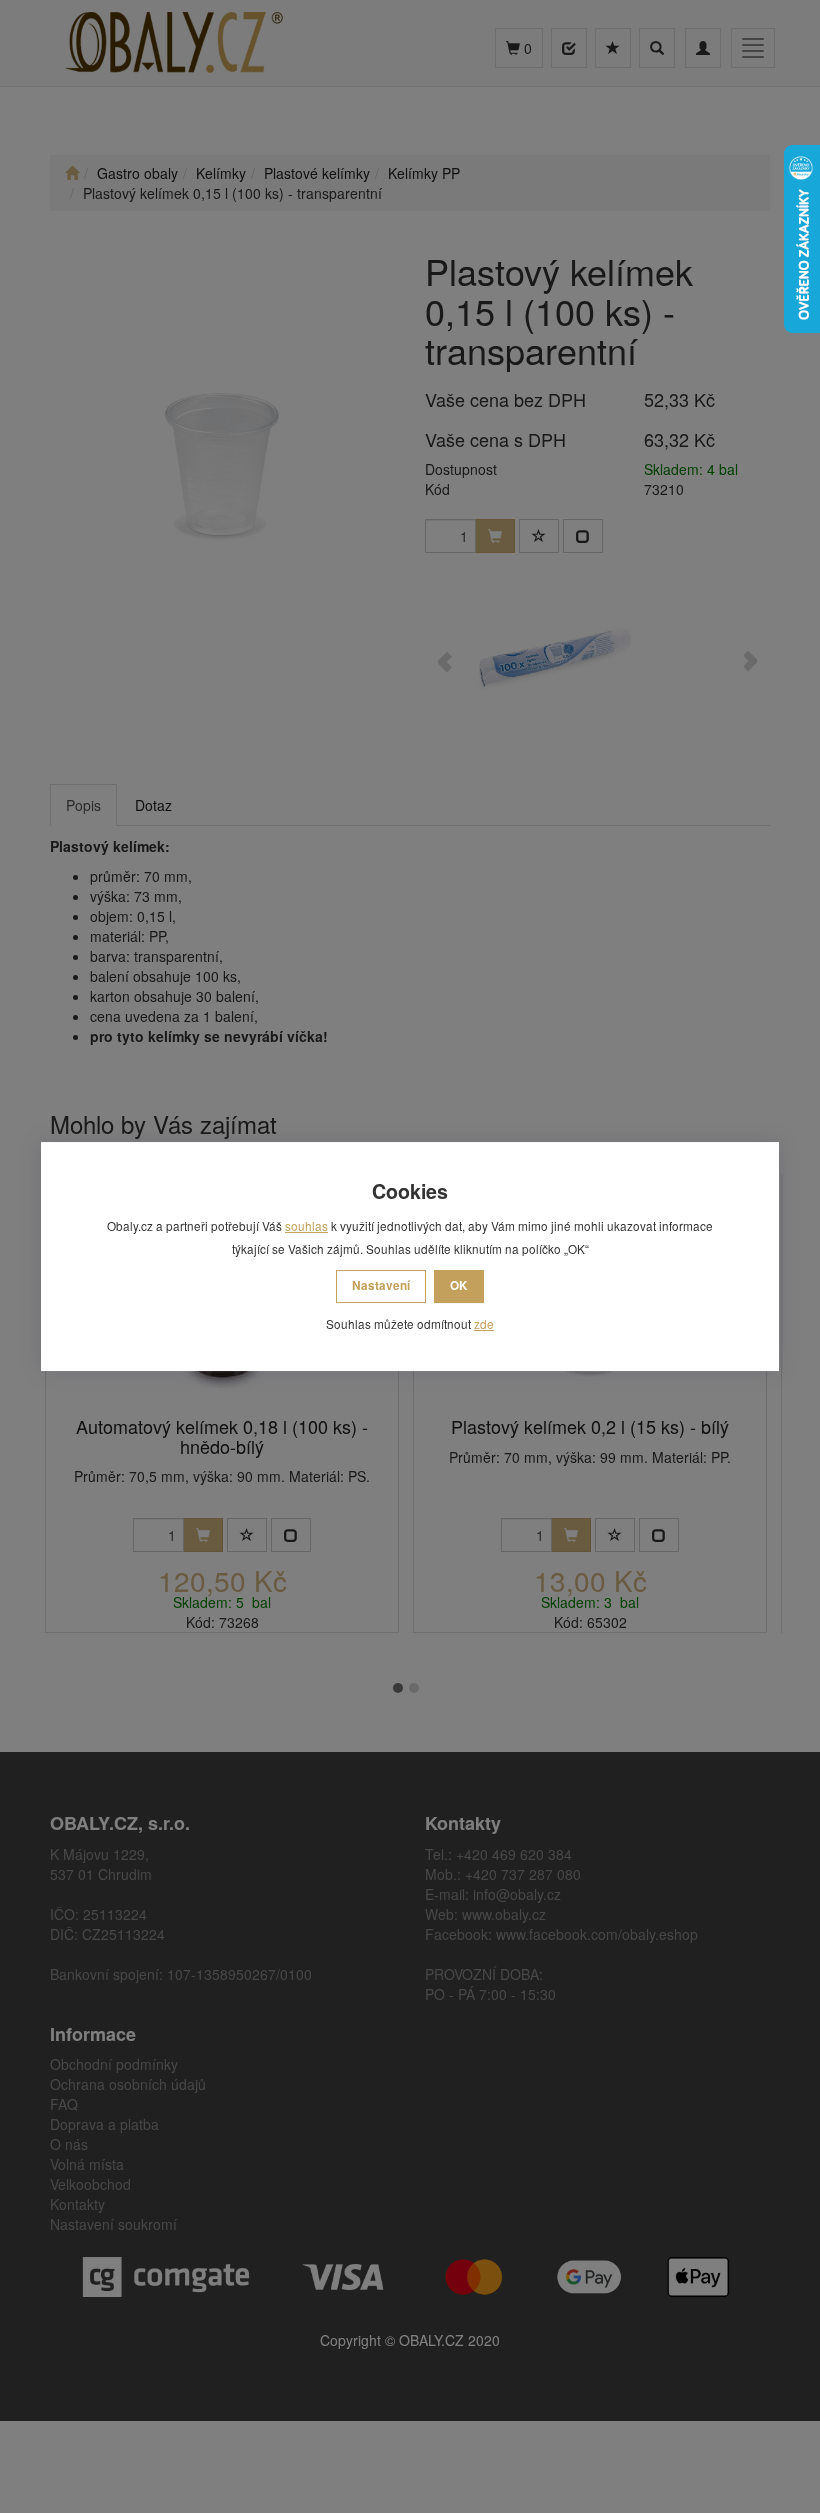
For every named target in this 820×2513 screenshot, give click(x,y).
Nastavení (381, 1285)
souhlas (306, 1225)
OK (459, 1285)
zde (484, 1323)
